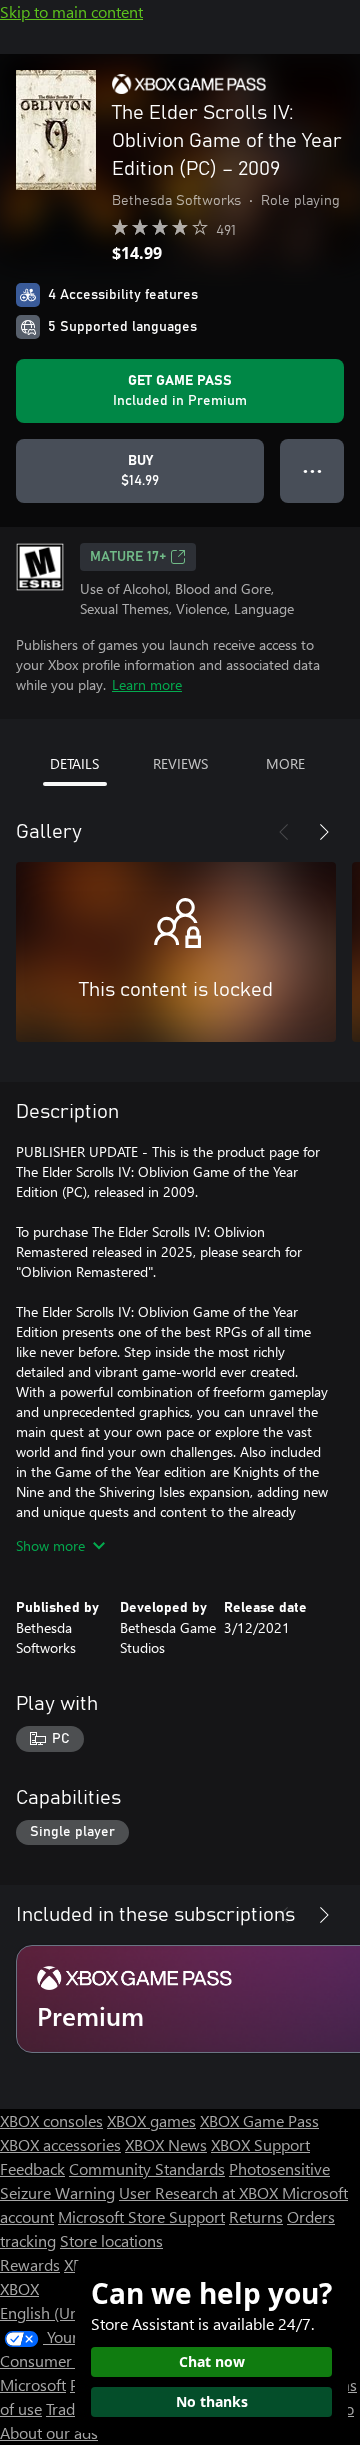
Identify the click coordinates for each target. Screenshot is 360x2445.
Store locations (111, 2240)
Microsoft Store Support (141, 2216)
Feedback (32, 2168)
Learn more (147, 684)
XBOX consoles (51, 2120)
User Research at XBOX (200, 2192)
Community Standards (147, 2168)
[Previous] (284, 832)
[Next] (324, 832)
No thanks (212, 2401)
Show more (50, 1545)
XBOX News (166, 2144)
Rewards (30, 2264)
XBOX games (151, 2120)
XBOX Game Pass (259, 2120)
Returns (256, 2216)
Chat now (212, 2361)
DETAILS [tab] (74, 763)
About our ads (49, 2432)
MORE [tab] (285, 763)
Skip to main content (71, 11)
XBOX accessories (60, 2144)
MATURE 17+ (128, 557)
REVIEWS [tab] (180, 763)
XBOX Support (260, 2144)
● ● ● (312, 470)
